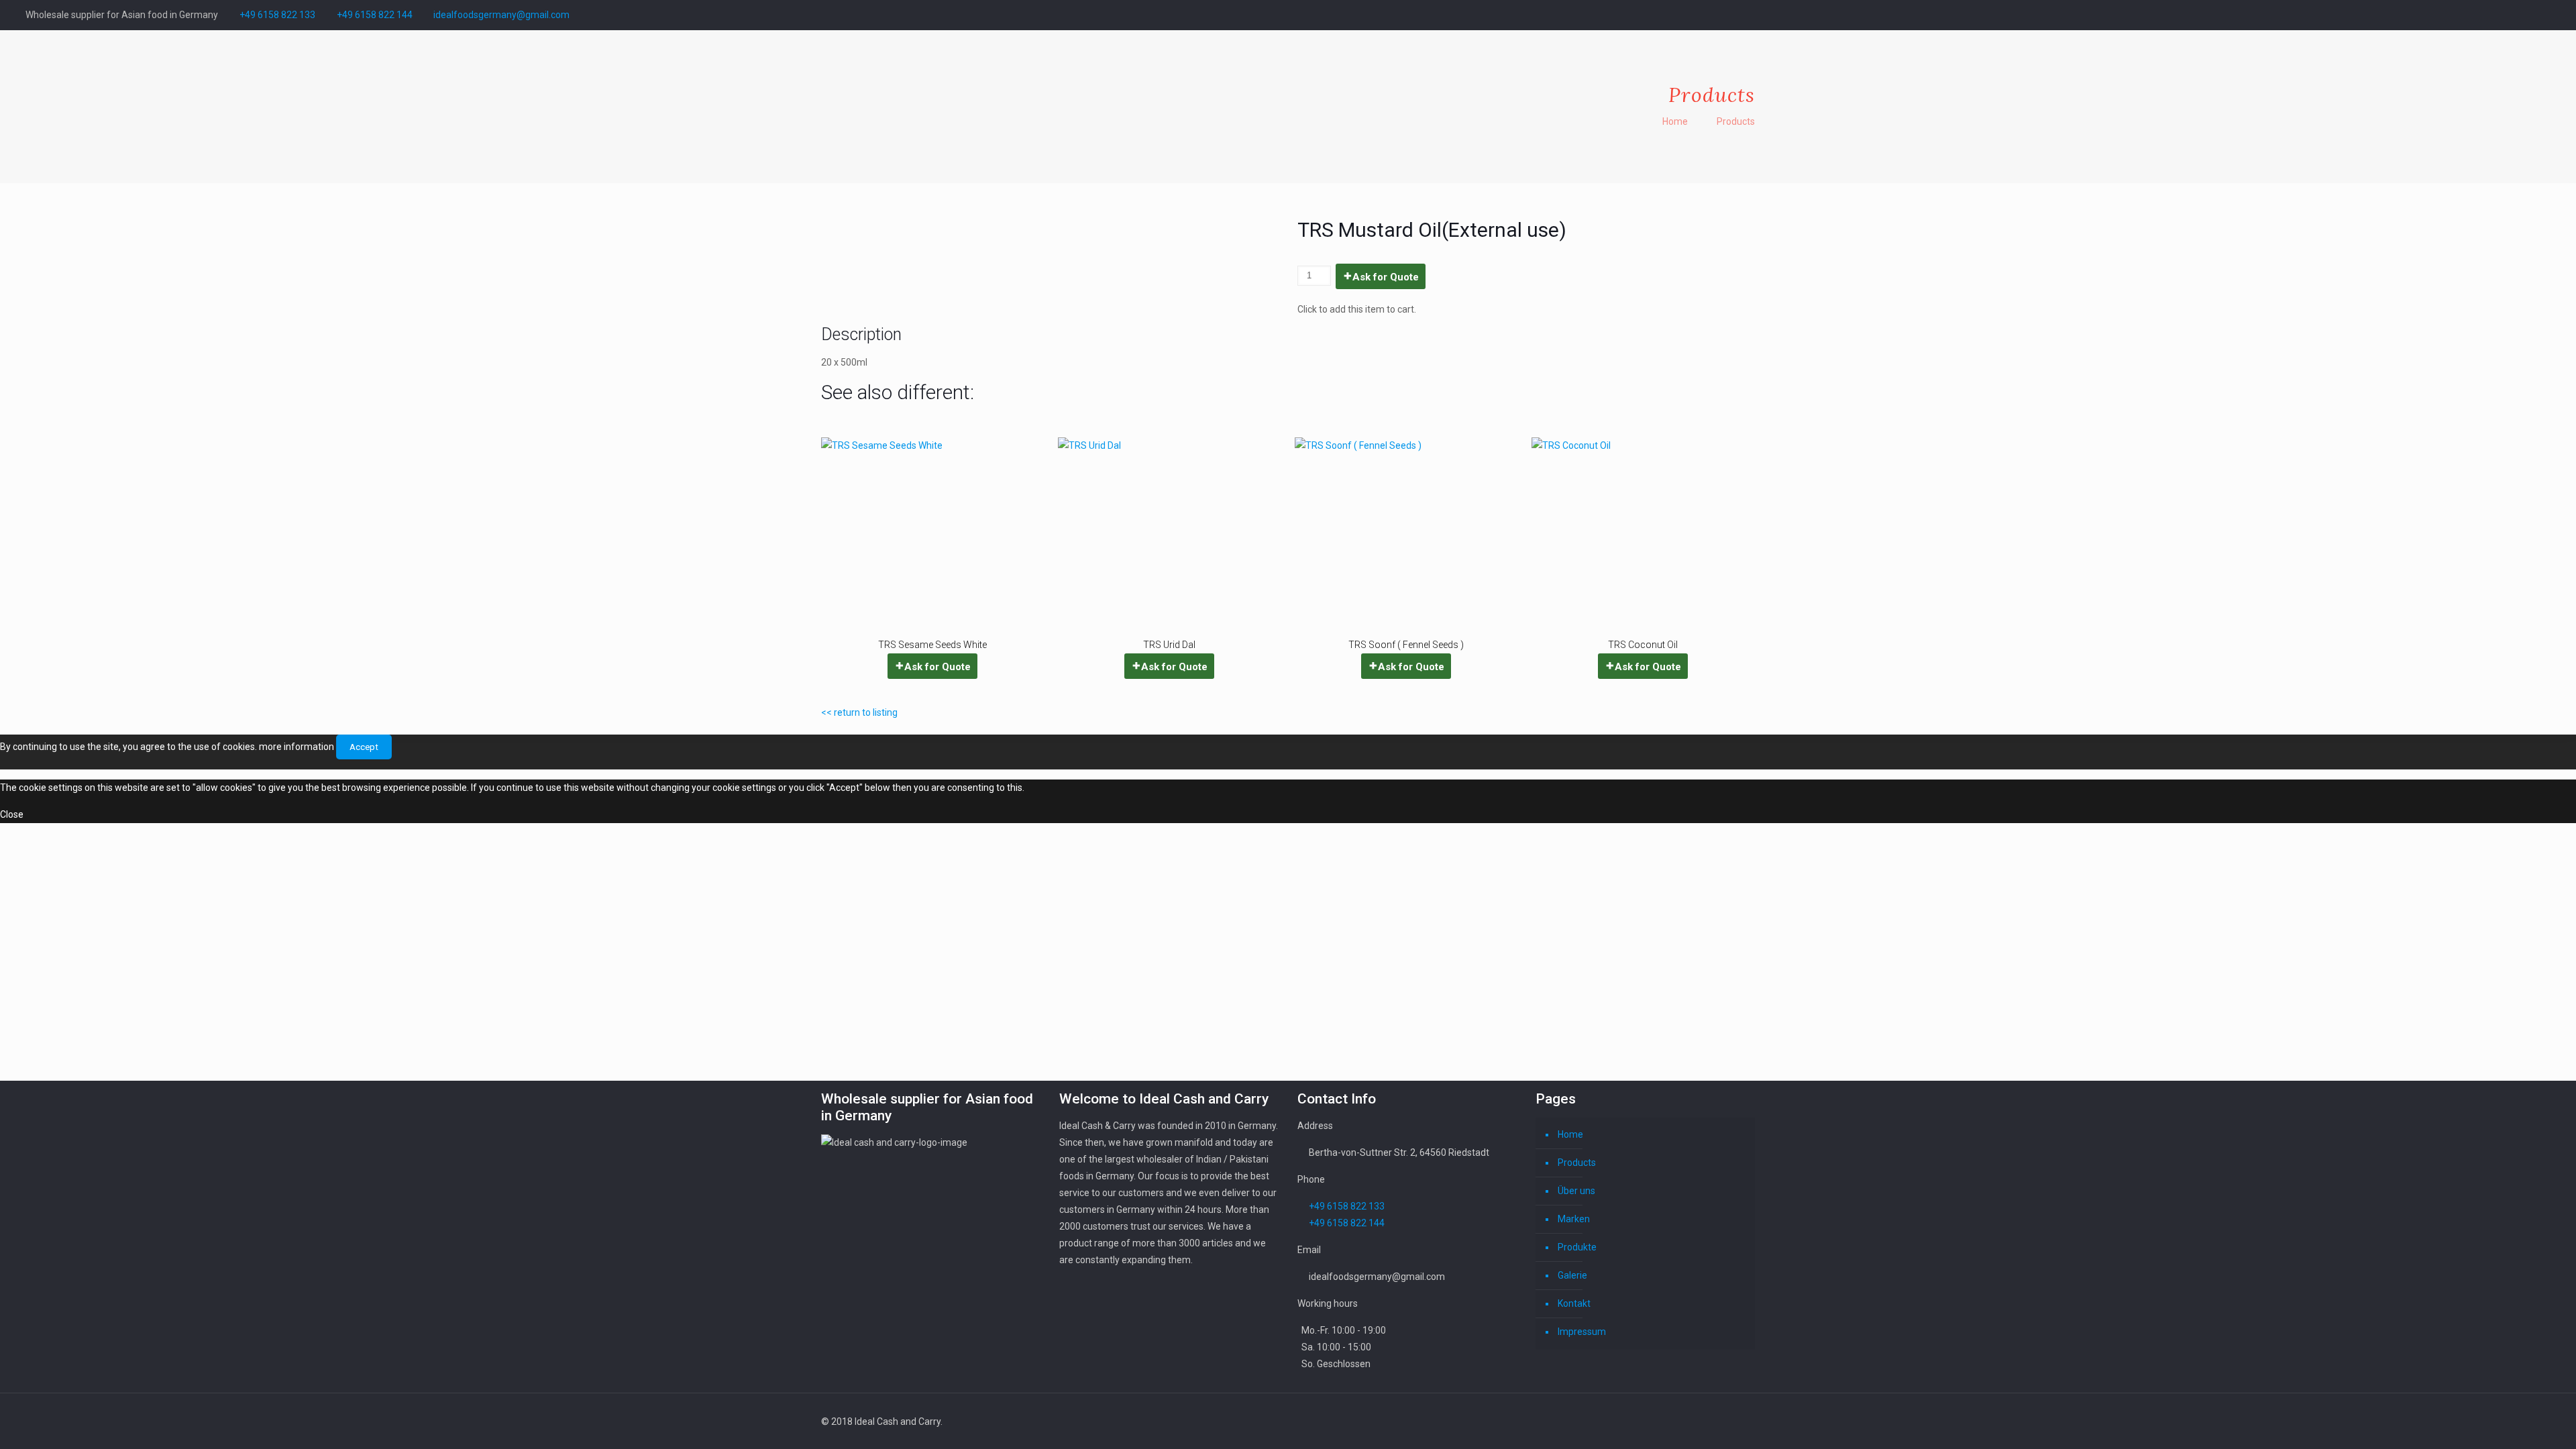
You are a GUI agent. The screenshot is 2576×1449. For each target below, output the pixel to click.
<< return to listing (859, 712)
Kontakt (1574, 1303)
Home (1675, 121)
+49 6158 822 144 (375, 15)
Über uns (1576, 1191)
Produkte (1577, 1247)
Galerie (1572, 1275)
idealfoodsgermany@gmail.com (501, 15)
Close (12, 814)
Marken (1574, 1219)
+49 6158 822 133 (277, 15)
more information (297, 747)
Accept (364, 747)
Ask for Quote (1386, 277)
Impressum (1582, 1332)
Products (1736, 121)
